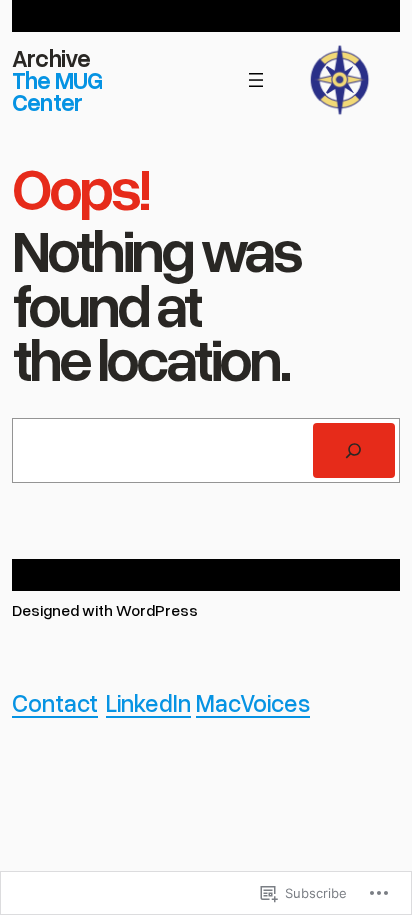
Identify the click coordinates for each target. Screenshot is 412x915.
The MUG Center (57, 90)
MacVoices (253, 702)
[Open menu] (256, 80)
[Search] (354, 451)
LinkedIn (148, 702)
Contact (55, 702)
